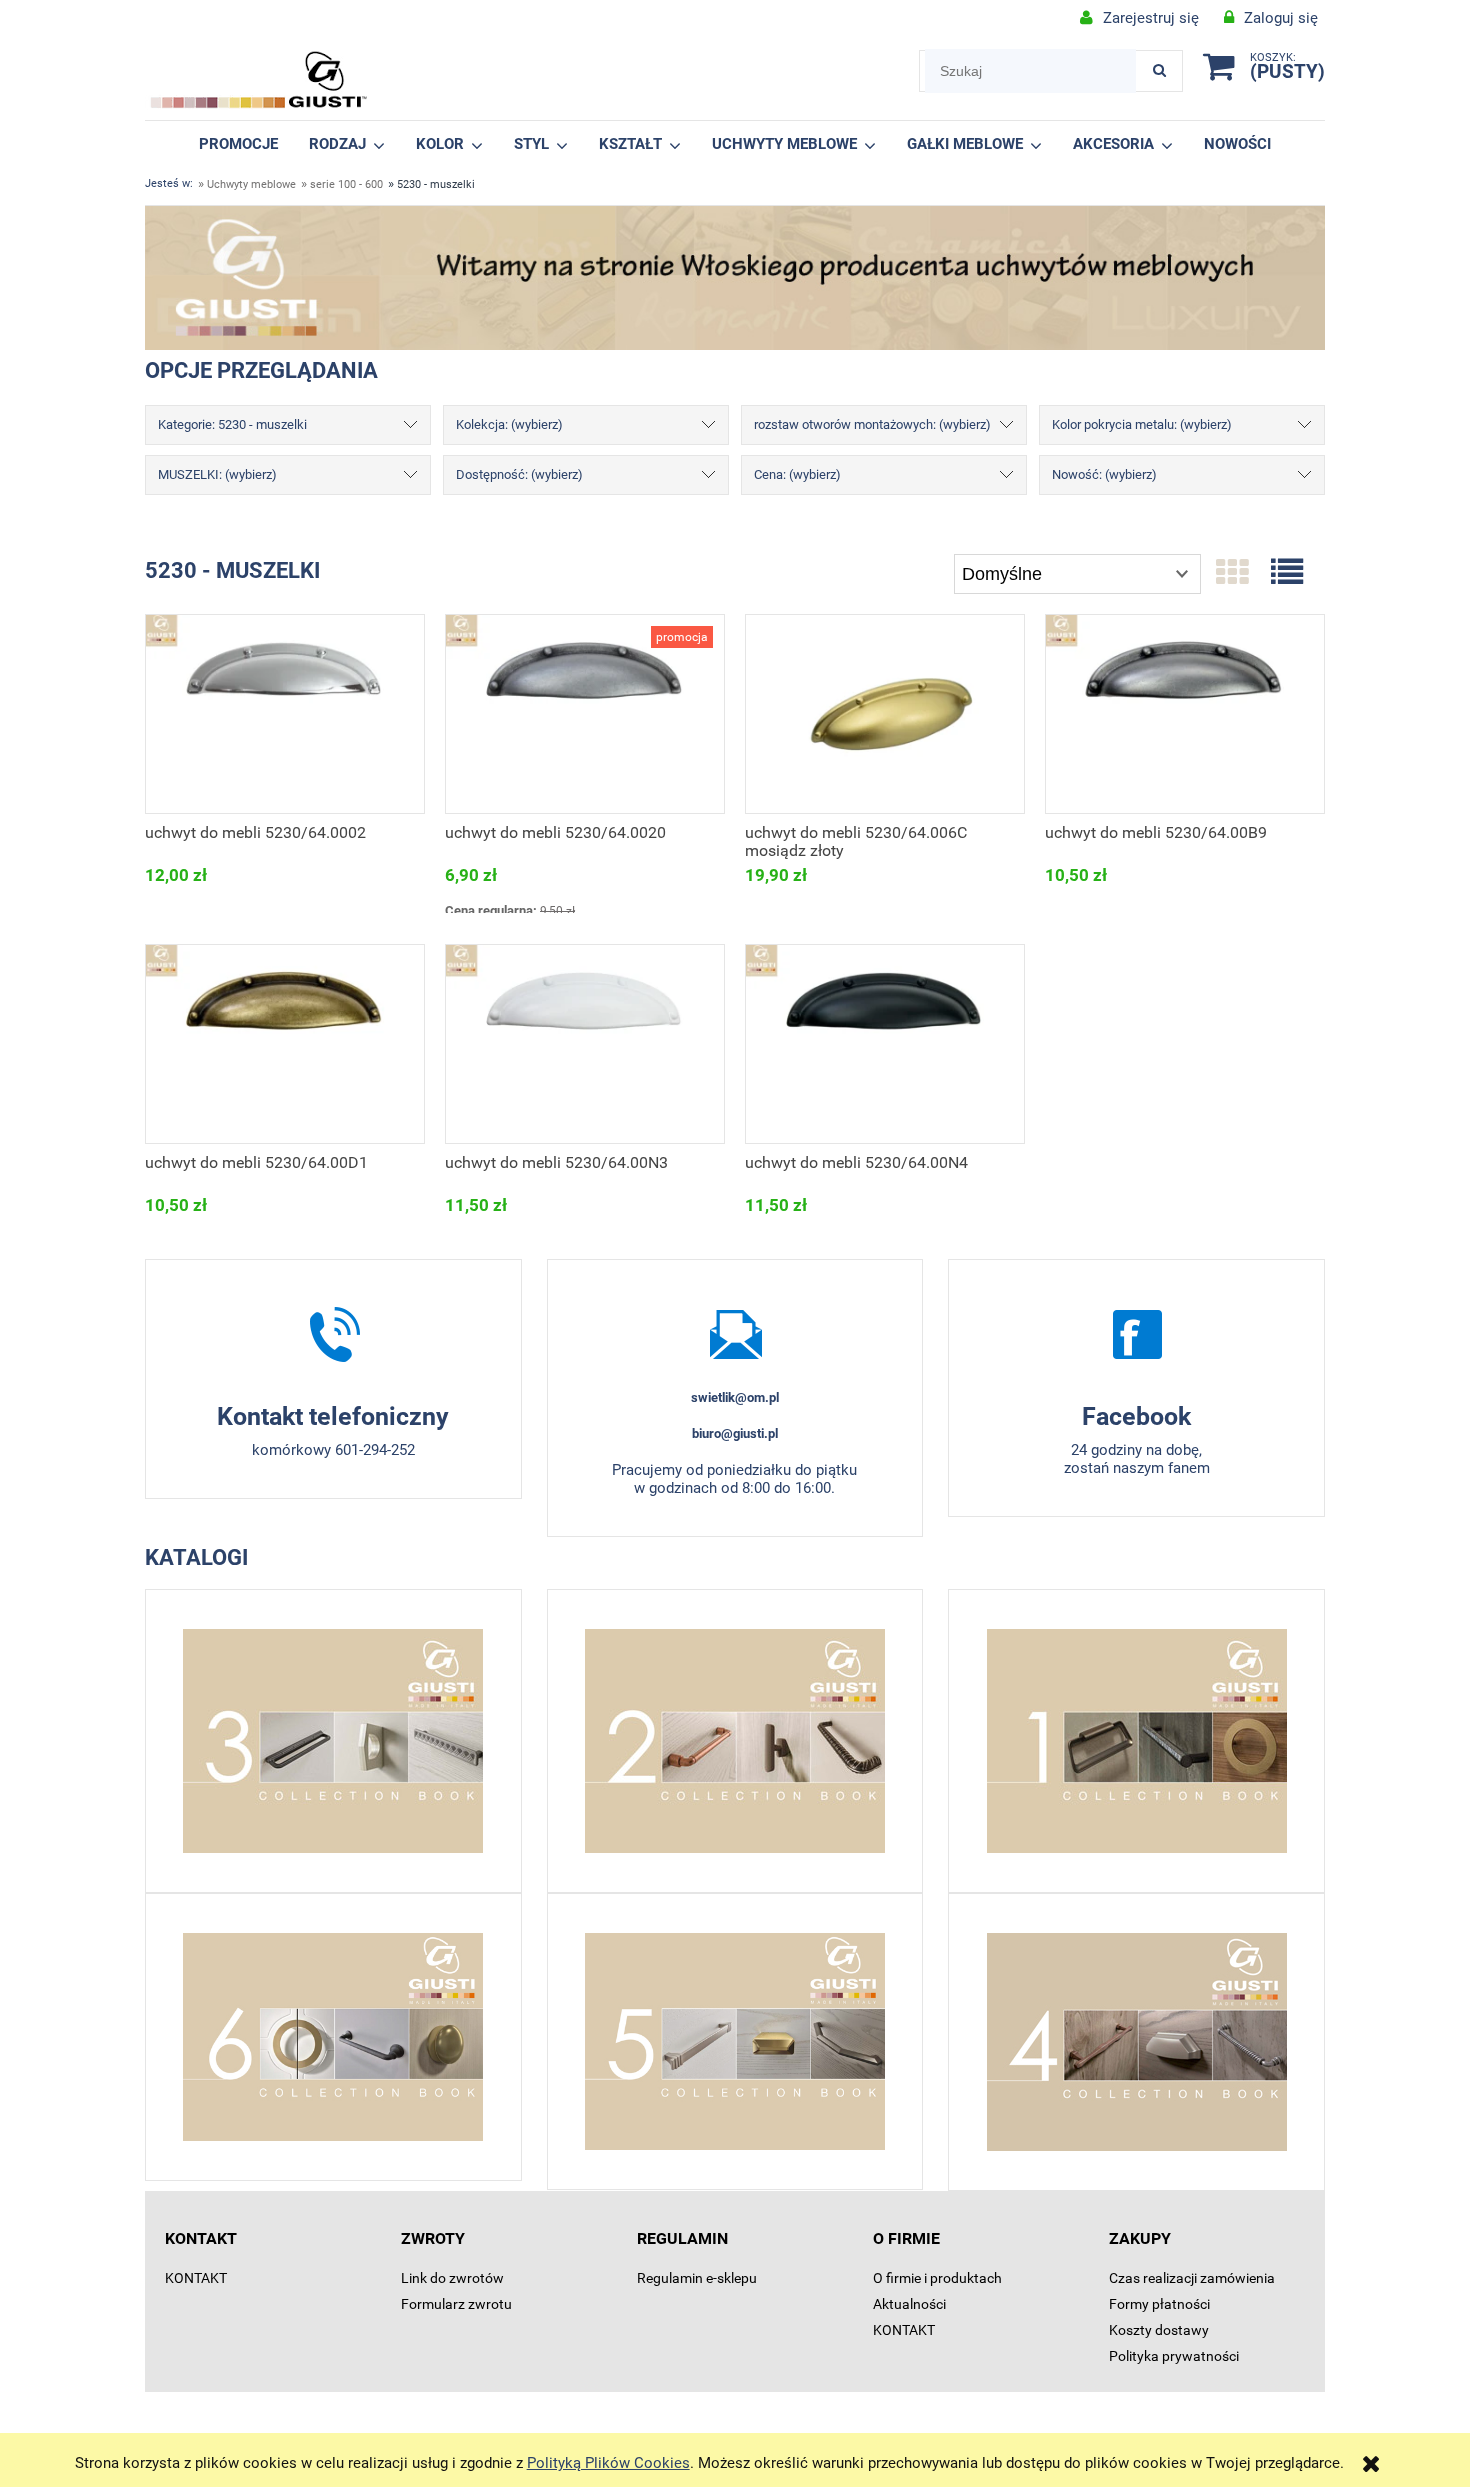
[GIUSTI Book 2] (735, 1741)
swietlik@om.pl (735, 1397)
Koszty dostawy (1159, 2330)
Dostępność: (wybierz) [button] (519, 474)
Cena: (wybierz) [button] (797, 474)
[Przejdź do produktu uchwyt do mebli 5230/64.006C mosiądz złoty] (885, 714)
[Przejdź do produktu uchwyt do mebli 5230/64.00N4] (885, 1044)
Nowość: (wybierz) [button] (1104, 474)
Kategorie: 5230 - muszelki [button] (232, 424)
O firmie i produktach (937, 2278)
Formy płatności (1159, 2304)
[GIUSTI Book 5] (735, 2041)
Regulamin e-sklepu (697, 2278)
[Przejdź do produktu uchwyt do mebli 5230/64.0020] (585, 714)
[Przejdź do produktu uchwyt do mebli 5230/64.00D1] (285, 1044)
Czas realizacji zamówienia (1192, 2278)
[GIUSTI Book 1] (1136, 1741)
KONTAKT (196, 2278)
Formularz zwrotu (456, 2304)
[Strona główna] (259, 80)
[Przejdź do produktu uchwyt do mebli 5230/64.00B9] (1185, 714)
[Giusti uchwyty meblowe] (1136, 1334)
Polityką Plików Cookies (608, 2463)
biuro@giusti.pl (735, 1433)
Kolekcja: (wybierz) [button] (509, 424)
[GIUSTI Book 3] (333, 1741)
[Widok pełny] (1287, 573)
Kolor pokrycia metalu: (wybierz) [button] (1142, 424)
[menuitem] (239, 143)
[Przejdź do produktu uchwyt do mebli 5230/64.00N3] (585, 1044)
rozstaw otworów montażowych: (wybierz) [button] (872, 424)
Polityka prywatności (1174, 2356)
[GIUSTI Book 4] (1136, 2042)
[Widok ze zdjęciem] (1232, 573)
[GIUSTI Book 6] (333, 2037)
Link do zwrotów (452, 2278)
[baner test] (735, 277)
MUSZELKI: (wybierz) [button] (217, 474)
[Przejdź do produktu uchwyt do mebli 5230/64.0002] (285, 714)
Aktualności (909, 2304)
